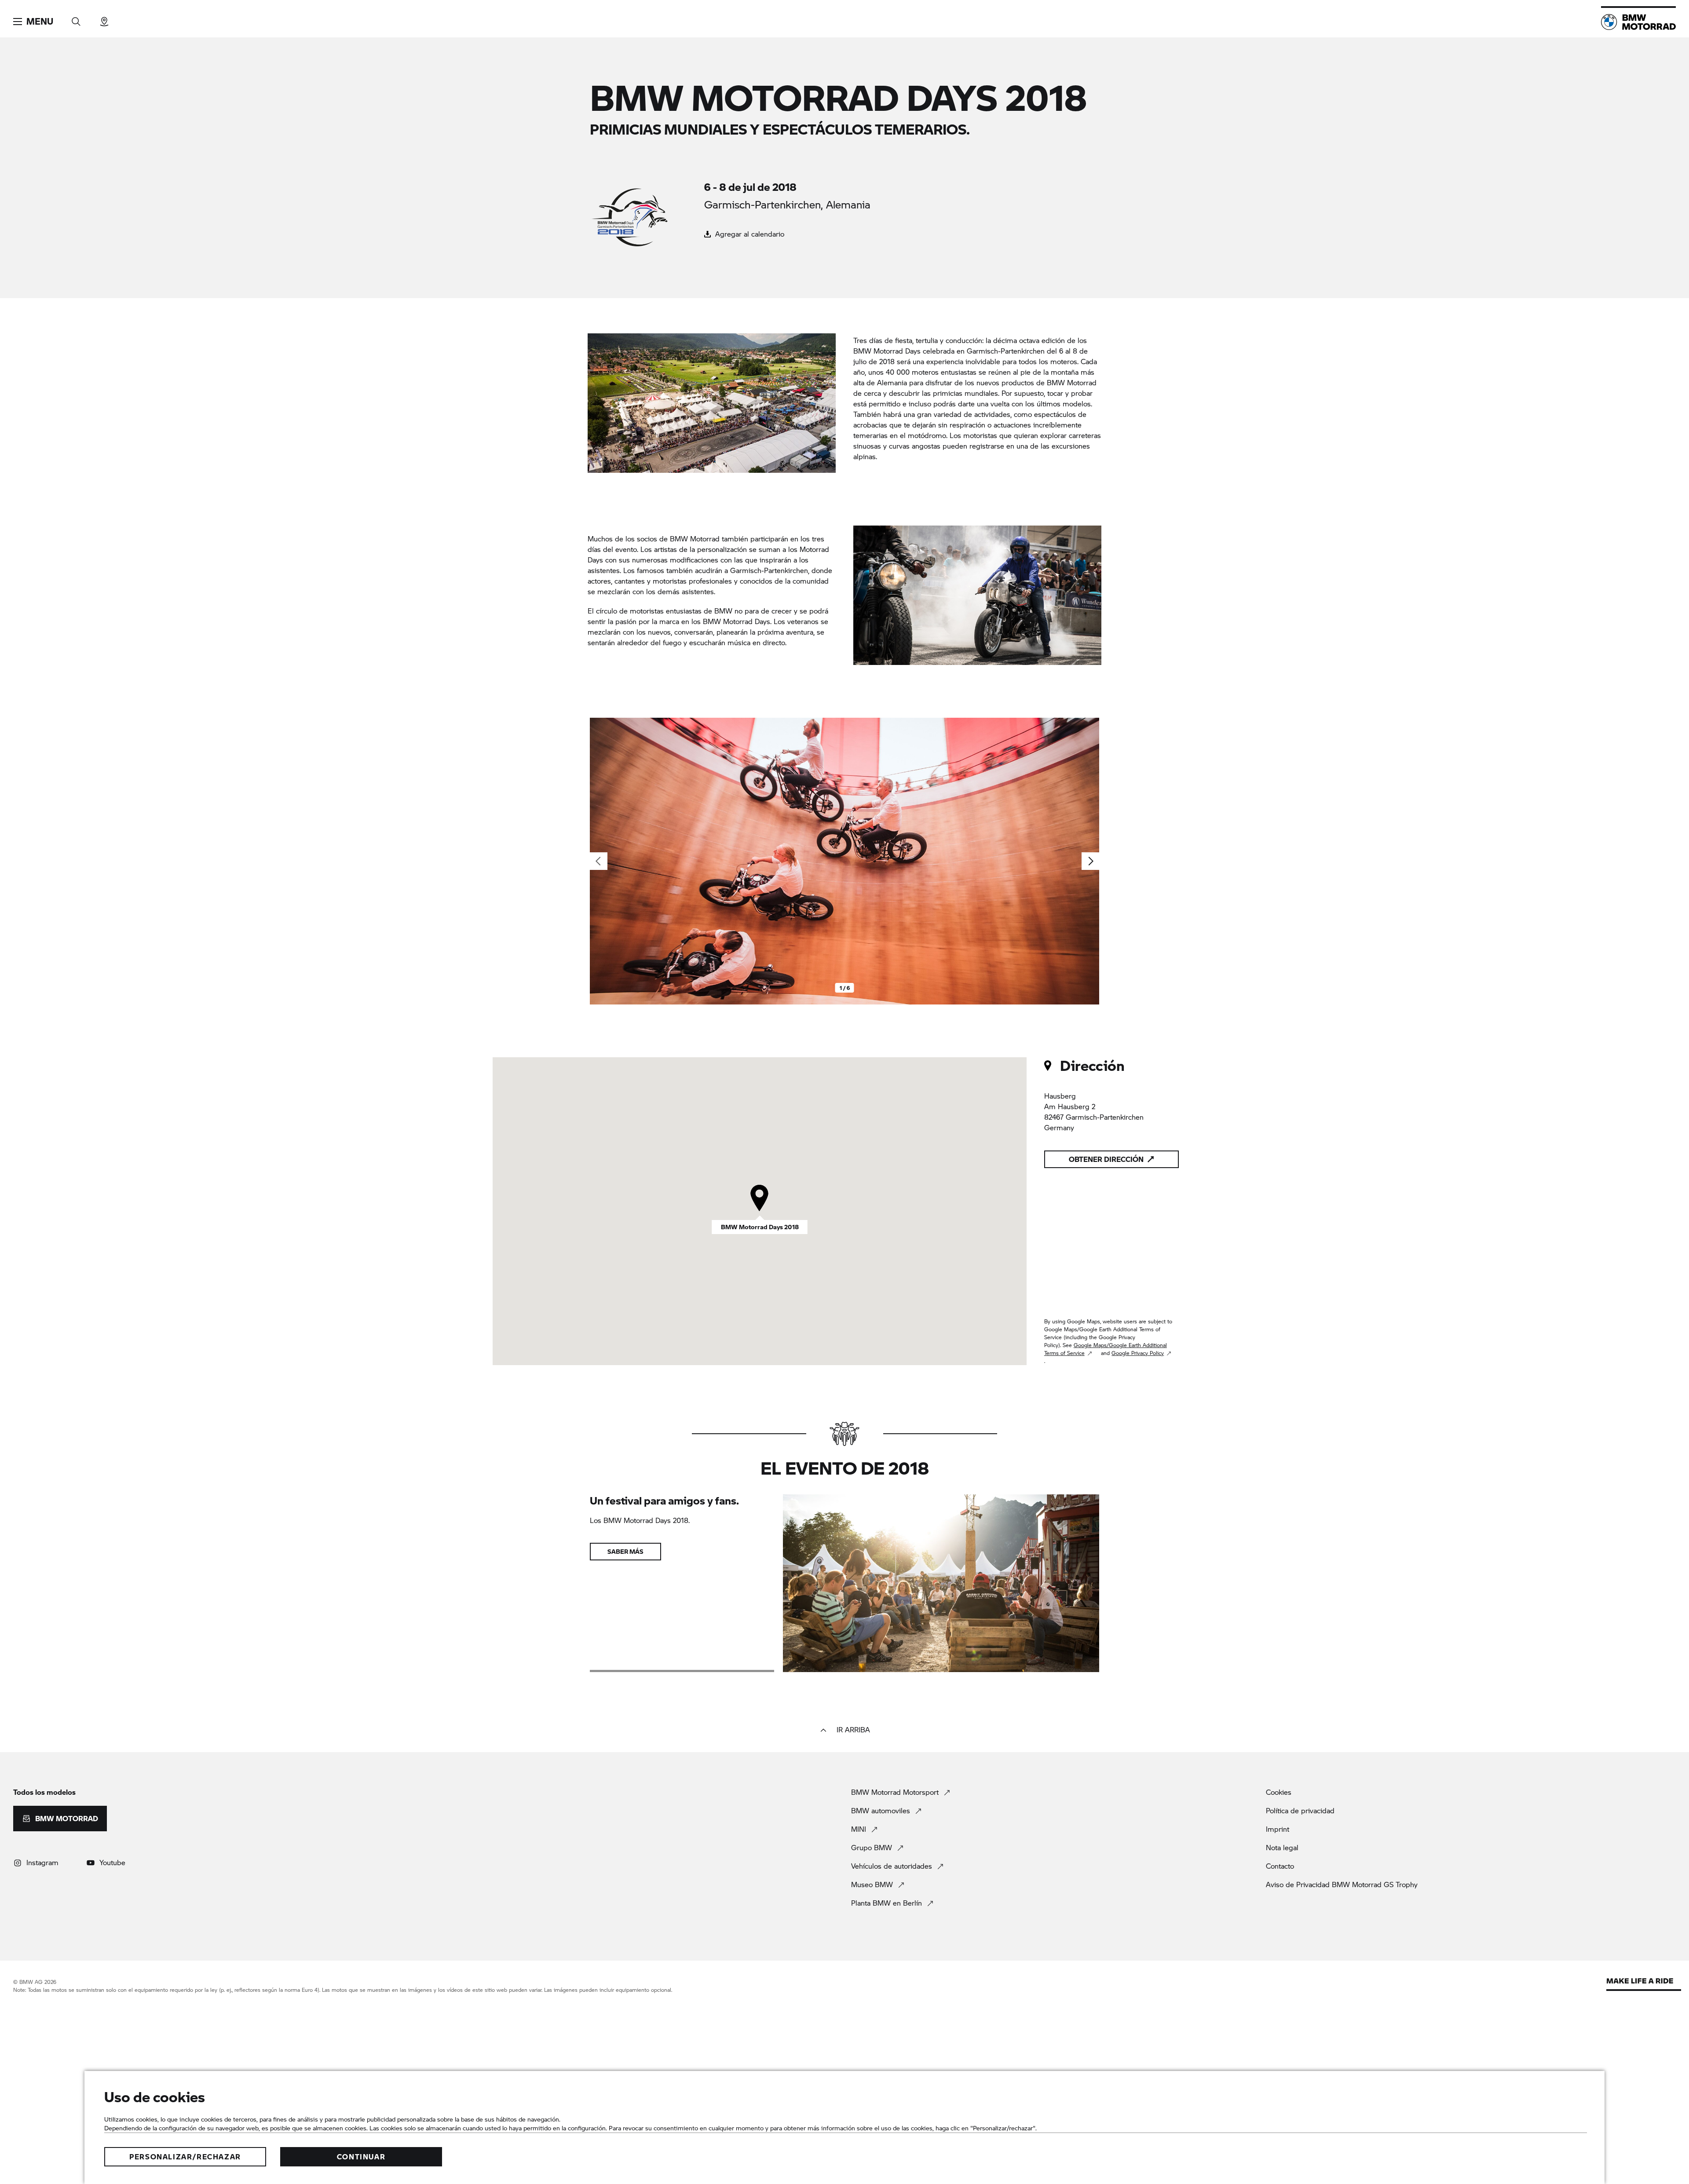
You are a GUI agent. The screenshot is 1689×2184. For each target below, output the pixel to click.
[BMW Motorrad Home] (1638, 22)
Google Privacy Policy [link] (1138, 1353)
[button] (33, 22)
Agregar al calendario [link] (749, 234)
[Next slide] (1090, 861)
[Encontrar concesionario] (104, 19)
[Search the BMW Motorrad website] (76, 19)
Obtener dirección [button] (1106, 1159)
